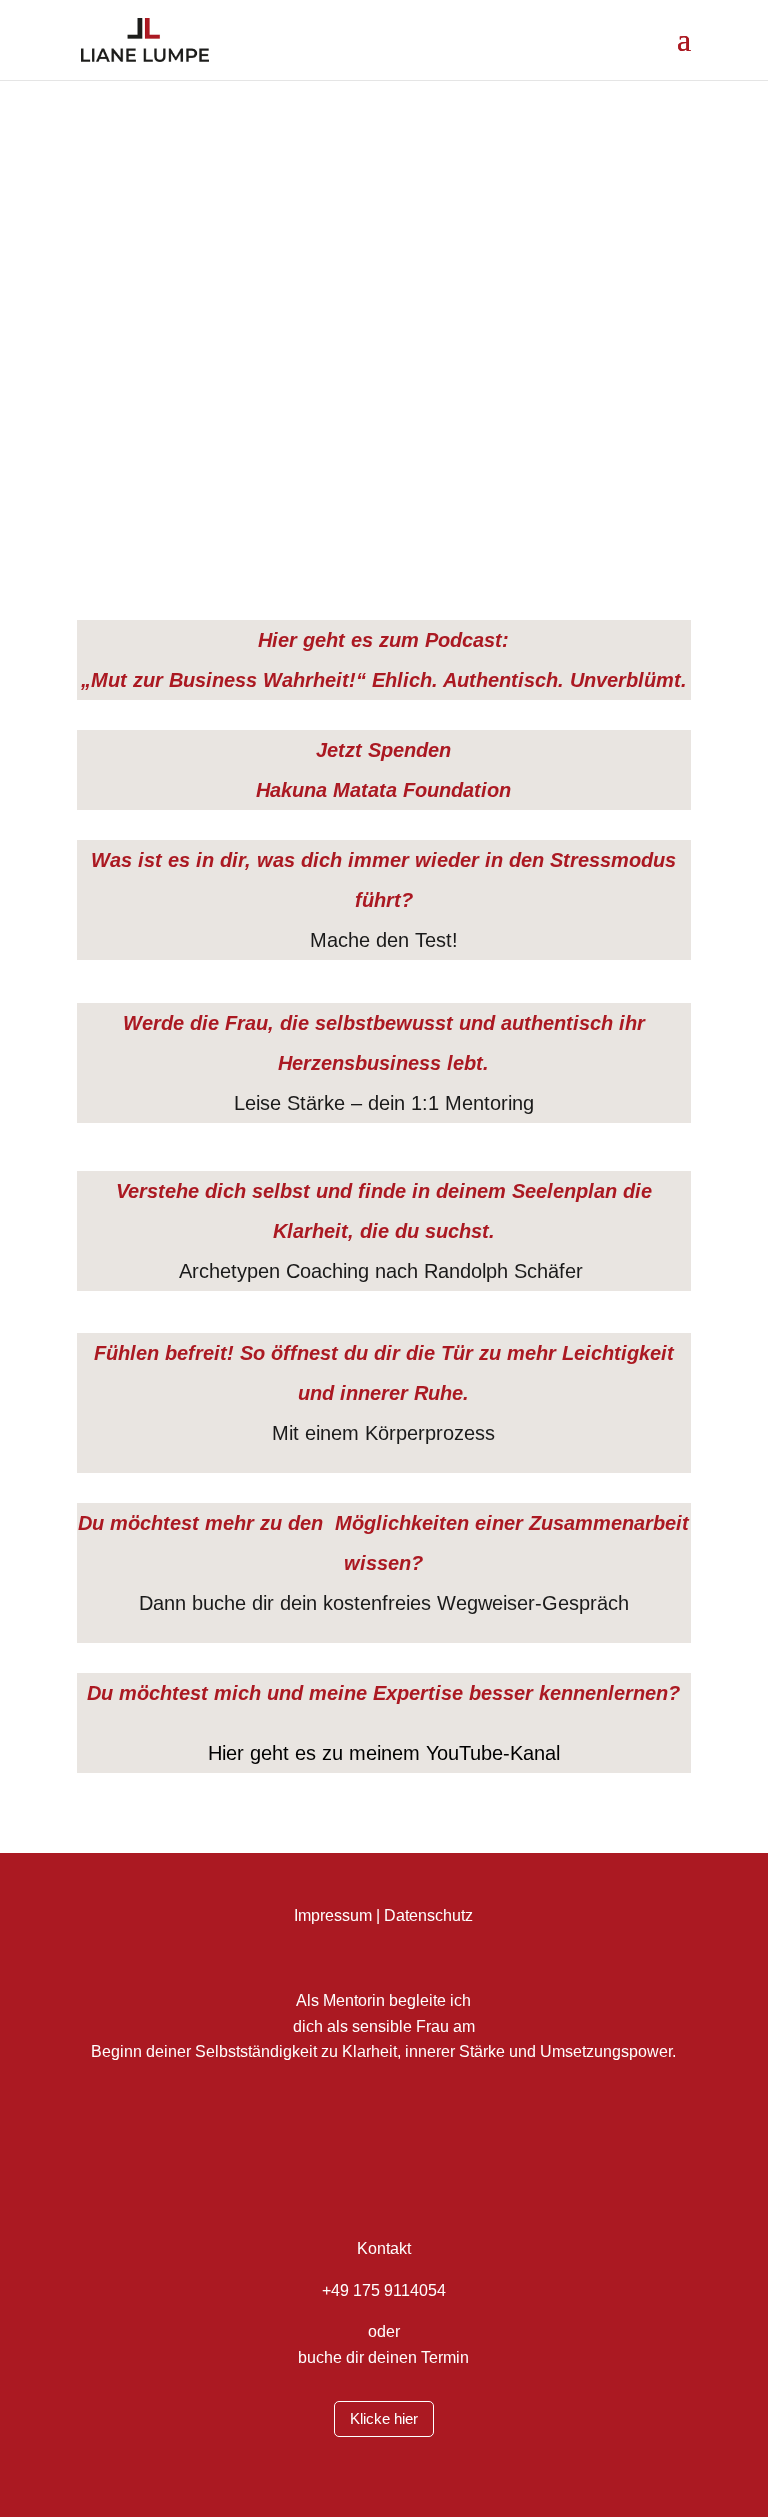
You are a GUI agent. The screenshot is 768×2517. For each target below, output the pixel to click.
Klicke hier (384, 2418)
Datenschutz (428, 1915)
